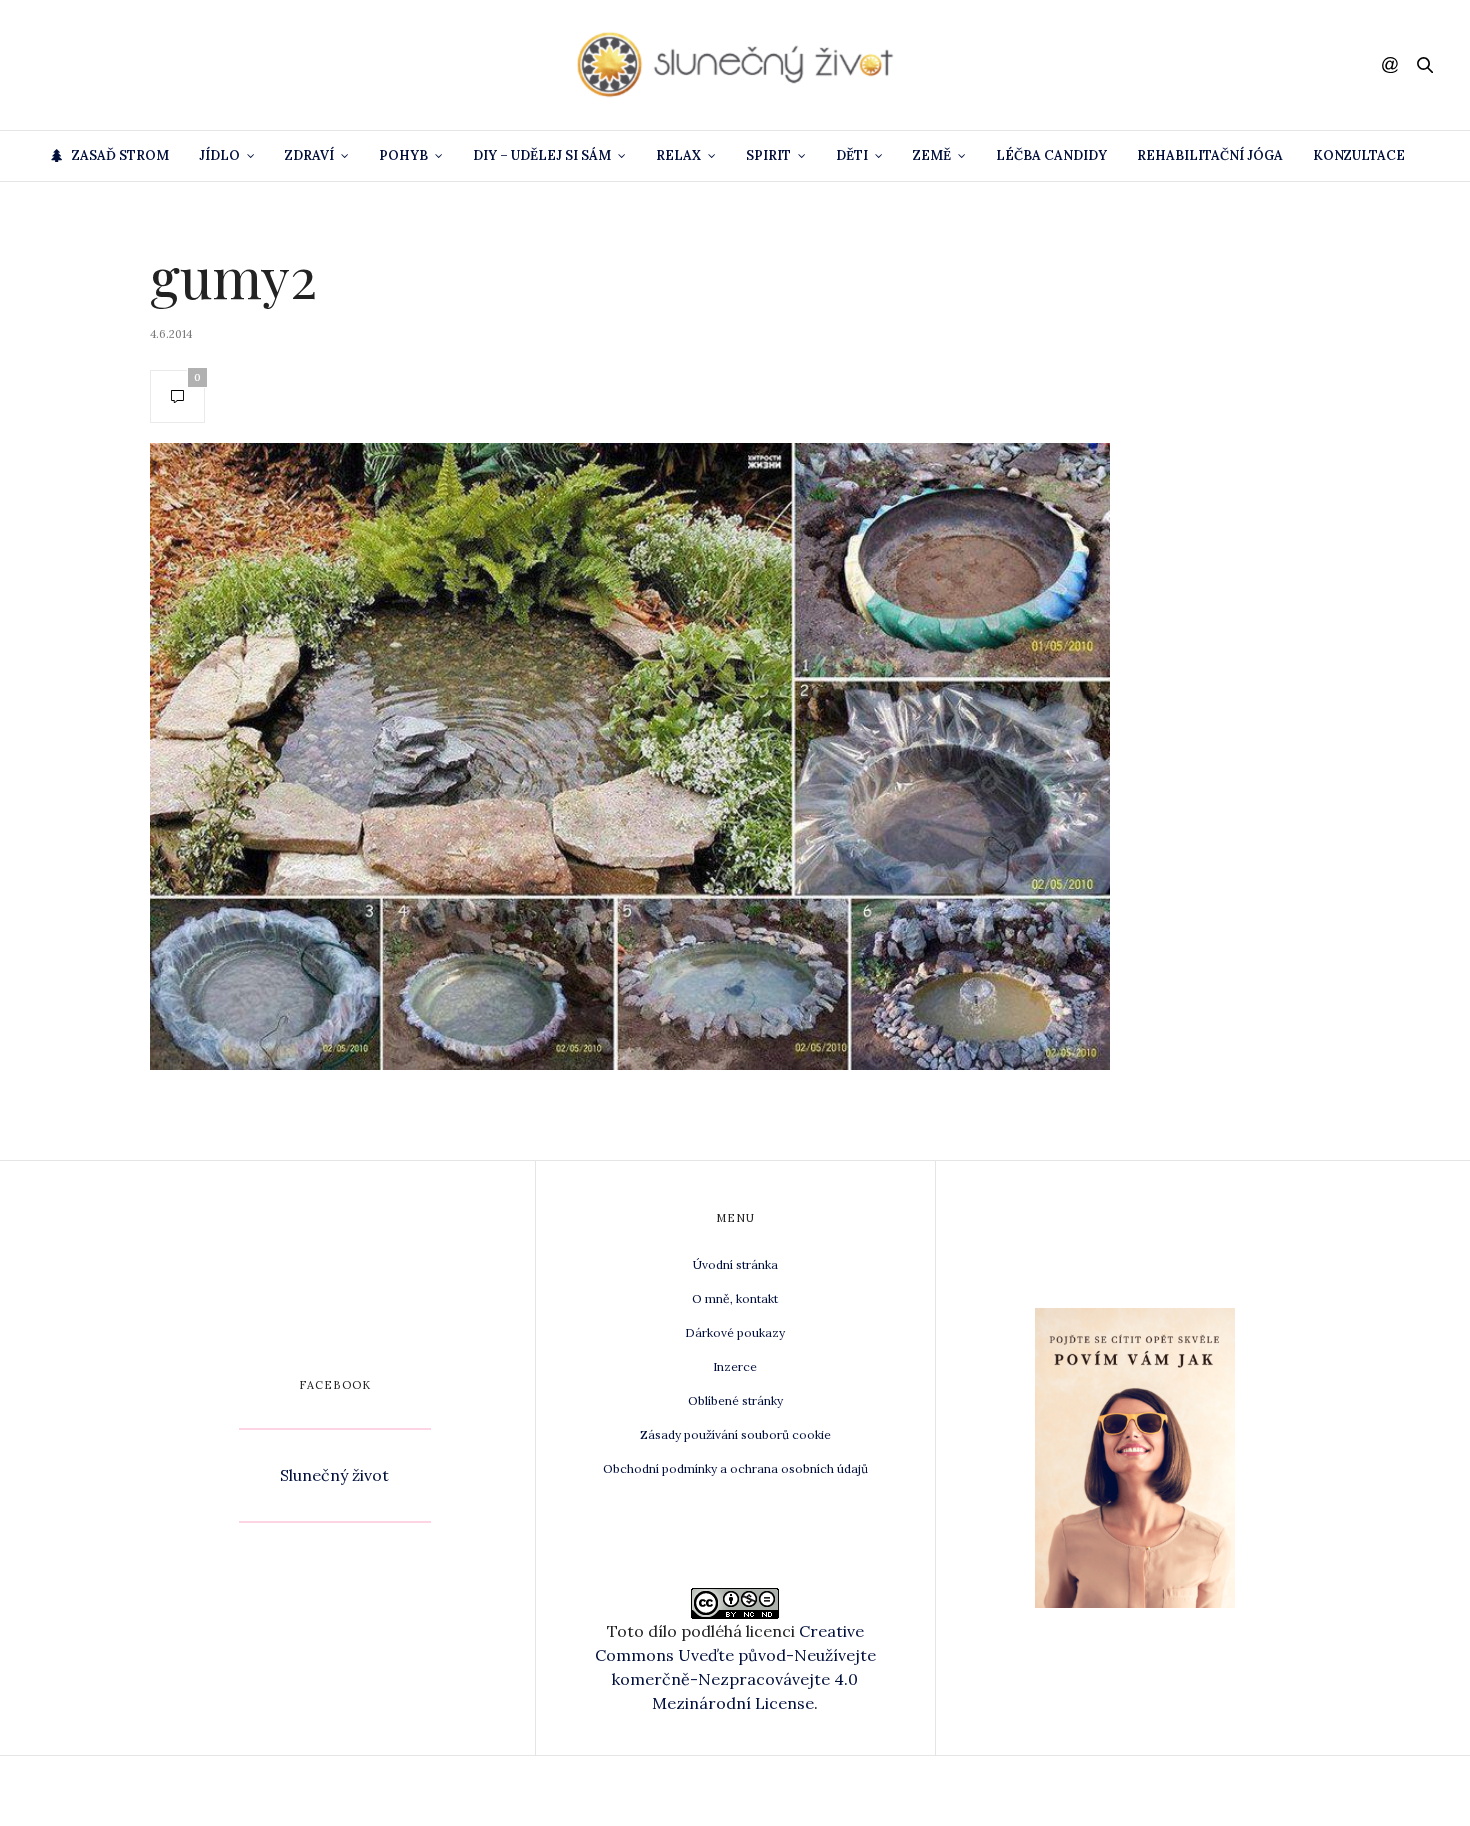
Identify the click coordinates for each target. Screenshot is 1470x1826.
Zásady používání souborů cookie (735, 1434)
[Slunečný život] (735, 65)
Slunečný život (334, 1475)
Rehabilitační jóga (1210, 155)
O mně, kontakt (735, 1298)
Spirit (768, 155)
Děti (852, 155)
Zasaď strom (120, 155)
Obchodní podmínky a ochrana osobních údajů (735, 1468)
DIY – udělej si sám (542, 155)
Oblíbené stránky (735, 1400)
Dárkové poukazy (735, 1332)
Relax (678, 155)
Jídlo (219, 155)
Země (932, 155)
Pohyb (403, 155)
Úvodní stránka (735, 1264)
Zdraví (309, 155)
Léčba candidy (1051, 155)
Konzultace (1359, 155)
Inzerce (735, 1366)
